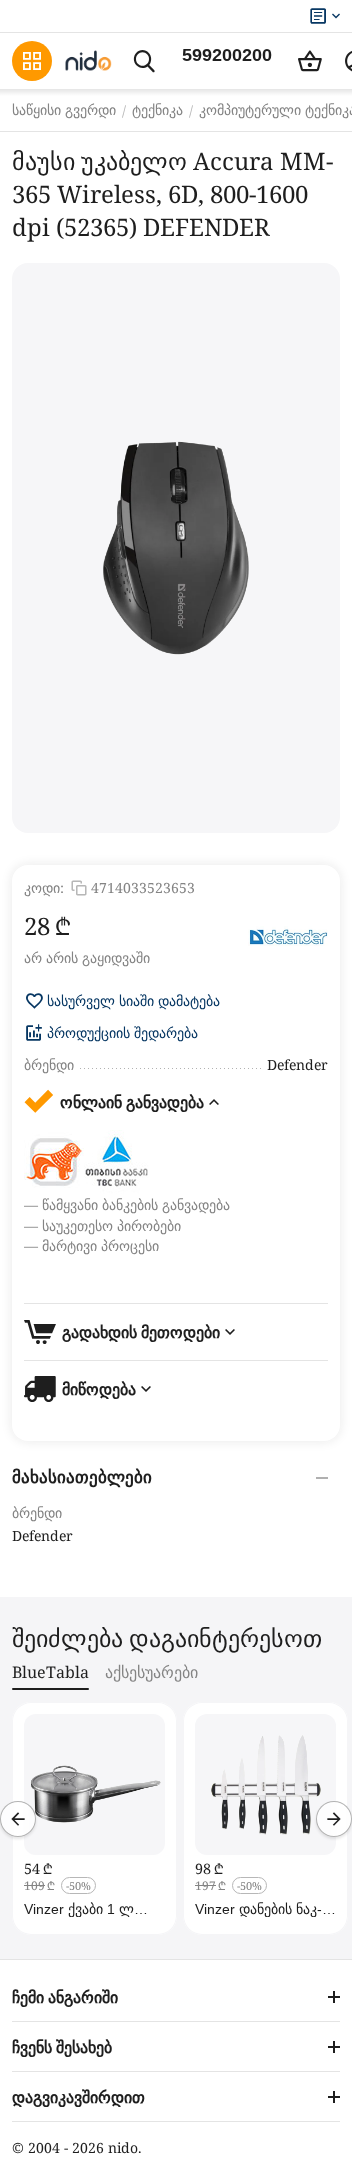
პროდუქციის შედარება (122, 1033)
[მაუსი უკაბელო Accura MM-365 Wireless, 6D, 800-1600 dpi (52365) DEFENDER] (176, 548)
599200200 (227, 55)
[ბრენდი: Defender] (288, 938)
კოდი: (44, 887)
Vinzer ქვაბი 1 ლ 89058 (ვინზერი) (79, 1909)
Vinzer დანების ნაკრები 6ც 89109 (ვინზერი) (258, 1909)
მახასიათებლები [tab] (82, 1477)
